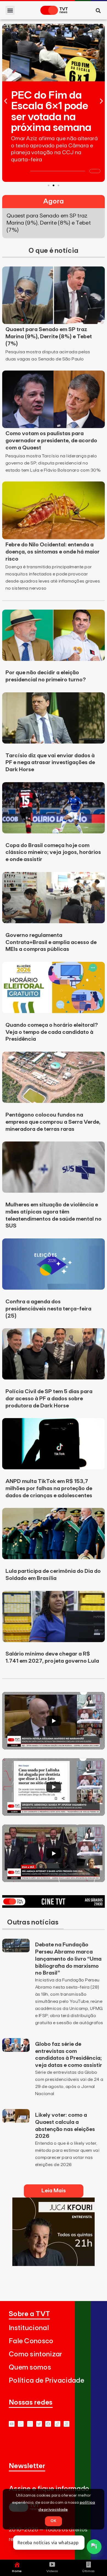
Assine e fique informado (49, 2489)
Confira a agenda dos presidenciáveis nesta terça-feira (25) (48, 1309)
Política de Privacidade (47, 2381)
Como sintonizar (36, 2354)
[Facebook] (48, 2424)
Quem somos (30, 2367)
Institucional (29, 2328)
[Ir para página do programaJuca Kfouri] (54, 2264)
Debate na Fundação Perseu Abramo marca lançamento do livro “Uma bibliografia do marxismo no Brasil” (68, 1959)
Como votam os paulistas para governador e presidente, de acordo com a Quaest (51, 441)
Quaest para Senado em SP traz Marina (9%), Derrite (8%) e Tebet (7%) (49, 337)
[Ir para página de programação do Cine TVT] (54, 1906)
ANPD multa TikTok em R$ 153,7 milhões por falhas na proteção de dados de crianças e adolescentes (49, 1488)
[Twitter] (39, 2424)
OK (54, 2521)
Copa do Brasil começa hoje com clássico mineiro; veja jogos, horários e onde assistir (53, 853)
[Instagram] (30, 2424)
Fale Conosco (31, 2341)
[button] (10, 10)
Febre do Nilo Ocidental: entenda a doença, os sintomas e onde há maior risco (53, 552)
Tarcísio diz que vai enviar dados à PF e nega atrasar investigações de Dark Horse (50, 763)
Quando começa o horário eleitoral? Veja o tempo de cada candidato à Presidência (52, 1032)
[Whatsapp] (21, 2424)
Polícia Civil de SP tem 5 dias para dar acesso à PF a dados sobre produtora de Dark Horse (49, 1399)
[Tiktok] (57, 2424)
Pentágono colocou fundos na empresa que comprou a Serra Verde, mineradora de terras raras (53, 1122)
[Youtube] (12, 2424)
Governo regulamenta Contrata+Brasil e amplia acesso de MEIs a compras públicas (51, 942)
